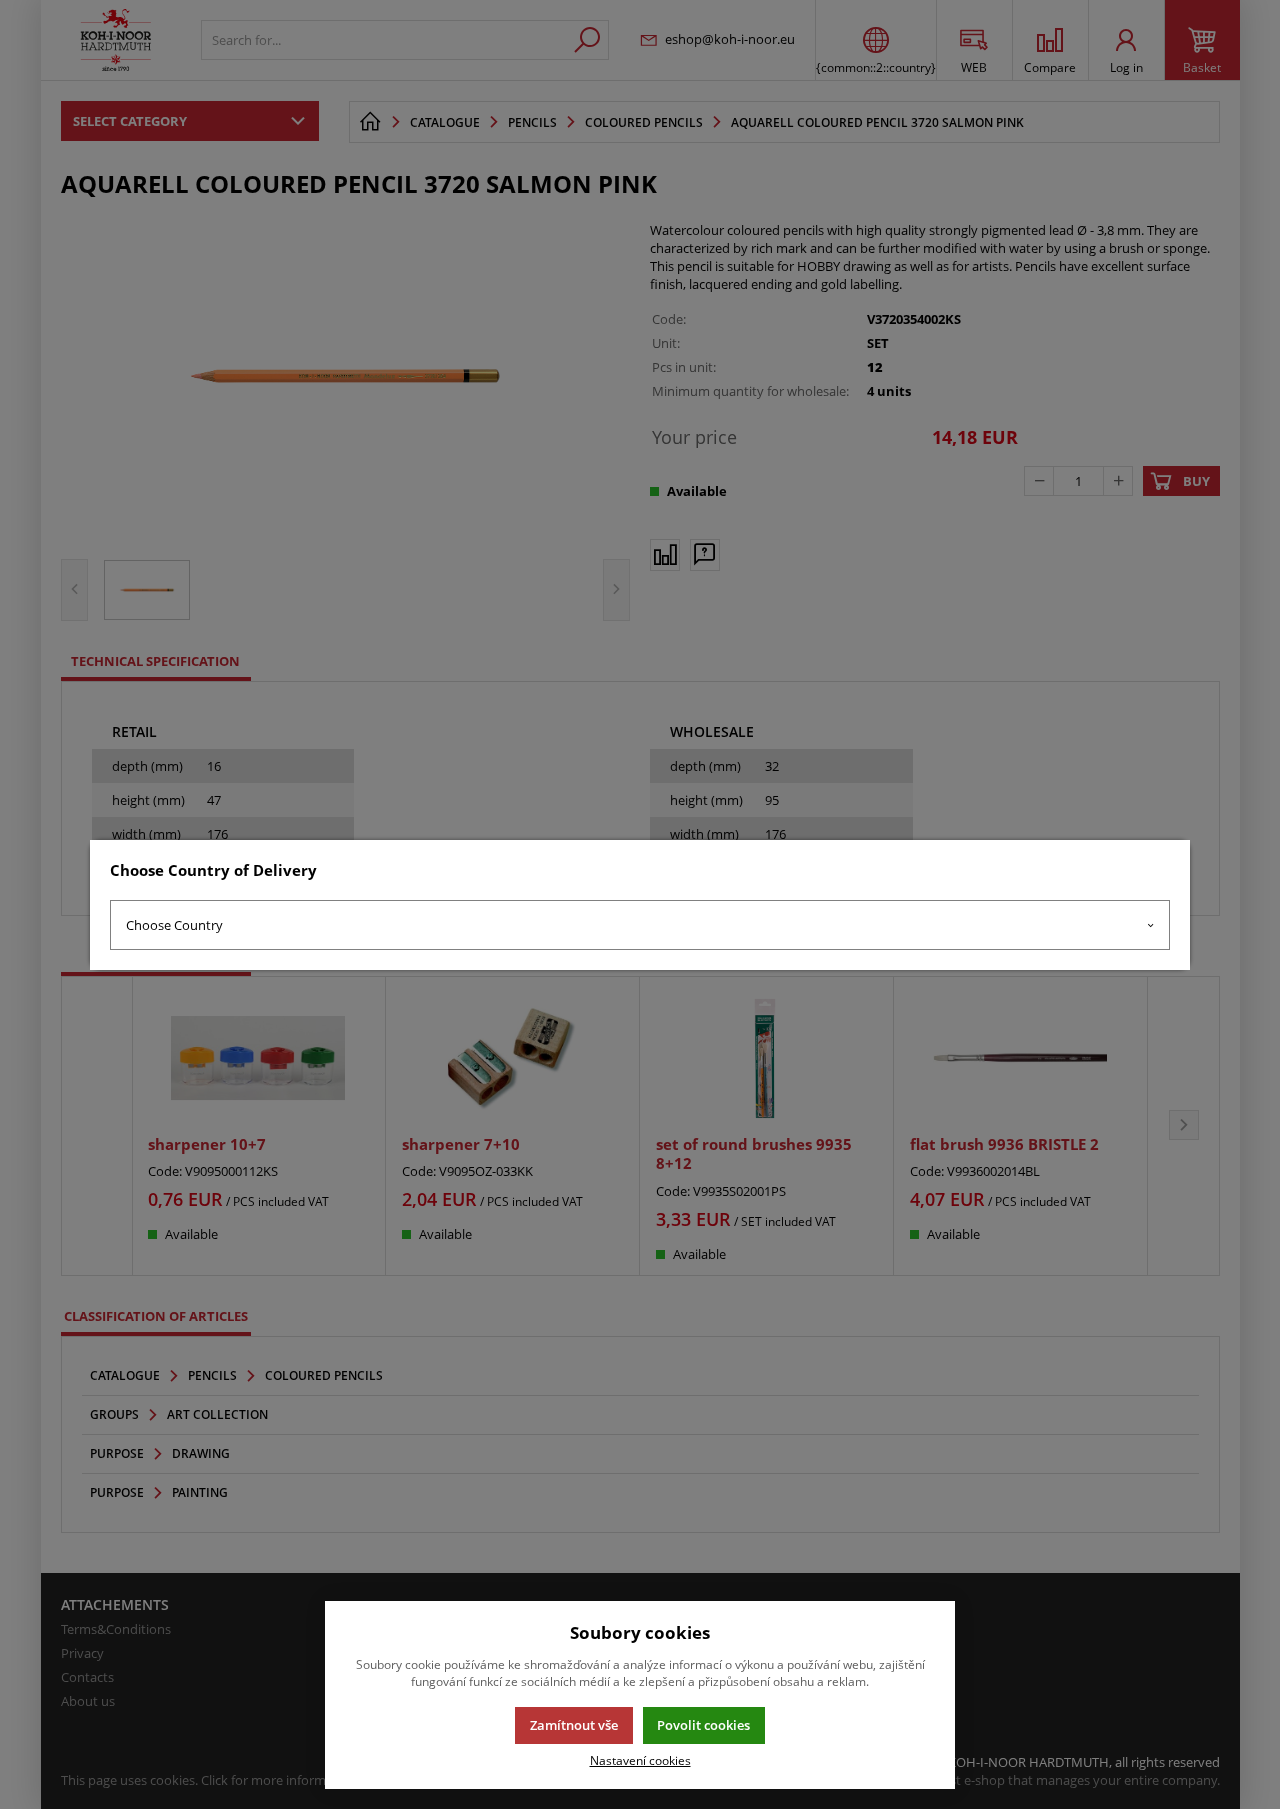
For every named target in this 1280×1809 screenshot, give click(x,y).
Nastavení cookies (640, 1760)
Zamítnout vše (574, 1725)
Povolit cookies (703, 1725)
